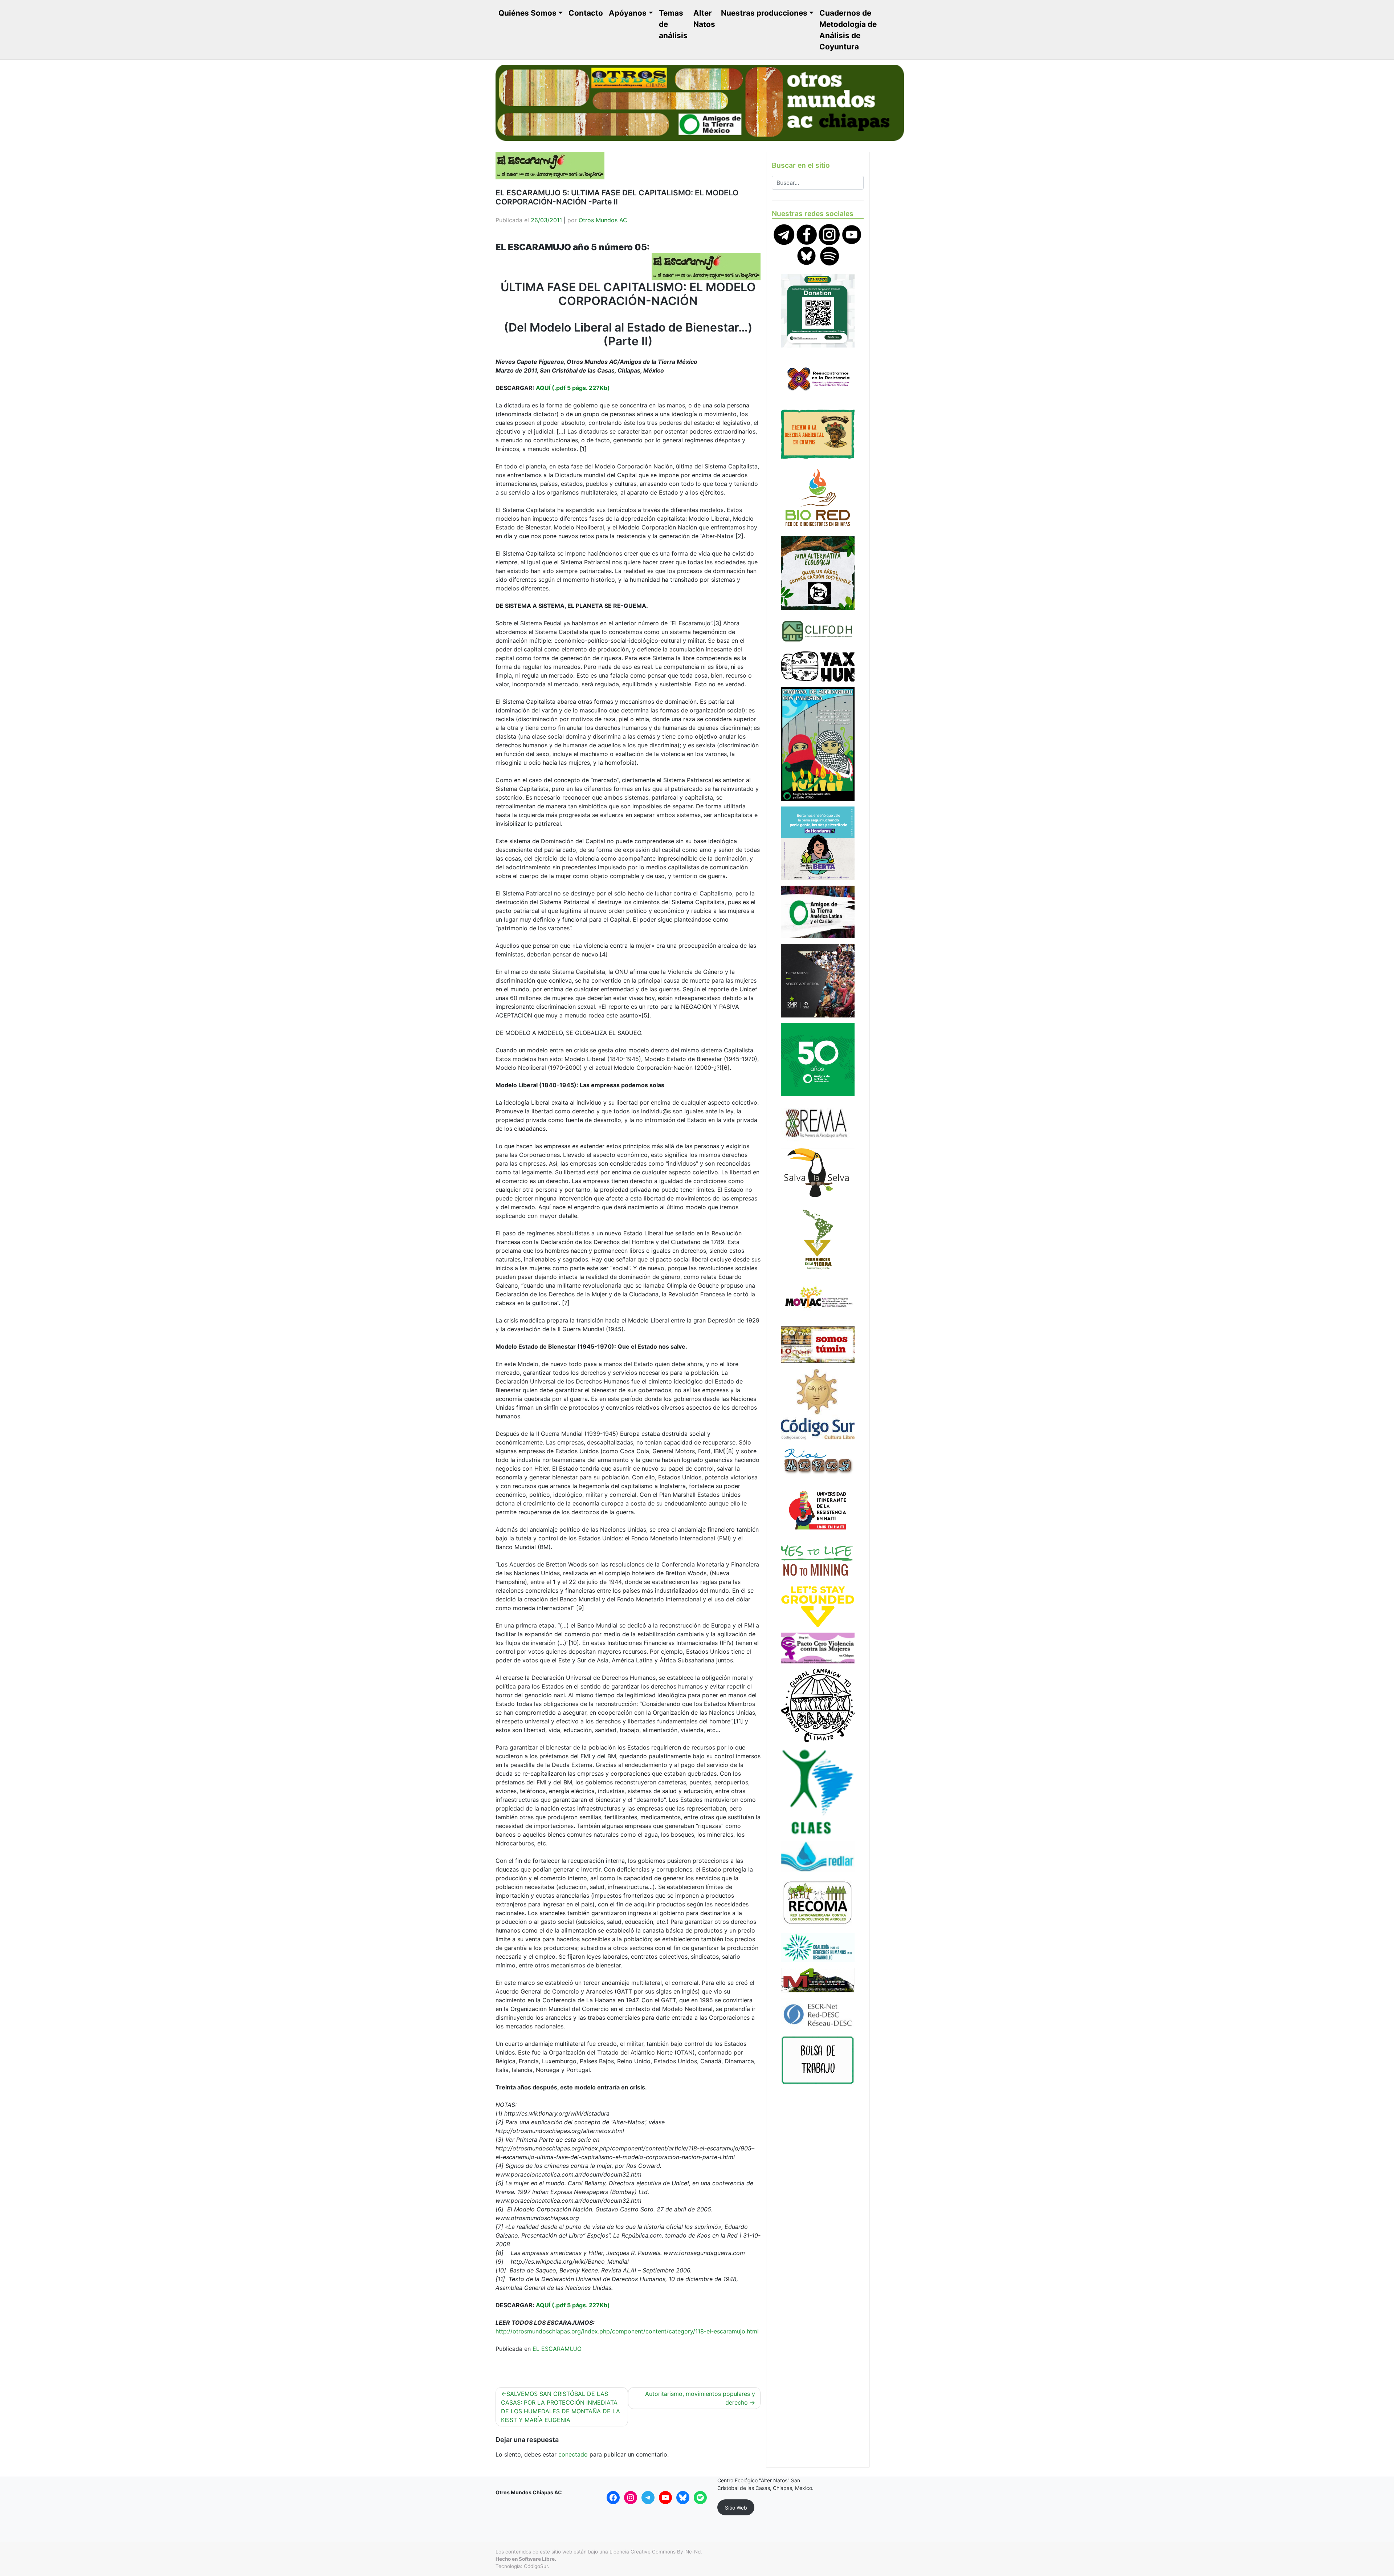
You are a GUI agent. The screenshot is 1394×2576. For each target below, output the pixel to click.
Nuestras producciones (764, 13)
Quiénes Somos (527, 13)
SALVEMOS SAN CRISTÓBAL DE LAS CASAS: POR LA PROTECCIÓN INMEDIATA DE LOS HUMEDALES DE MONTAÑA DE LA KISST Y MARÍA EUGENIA (561, 2407)
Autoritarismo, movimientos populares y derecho (700, 2398)
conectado (573, 2454)
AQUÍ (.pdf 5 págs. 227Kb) (573, 388)
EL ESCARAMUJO (557, 2349)
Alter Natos (704, 19)
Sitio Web (736, 2508)
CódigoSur (536, 2566)
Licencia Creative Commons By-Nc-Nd (655, 2552)
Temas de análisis (673, 24)
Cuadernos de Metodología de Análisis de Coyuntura (848, 30)
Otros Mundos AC (603, 220)
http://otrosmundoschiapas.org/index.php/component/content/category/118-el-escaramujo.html (627, 2331)
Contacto (586, 13)
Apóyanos (628, 13)
